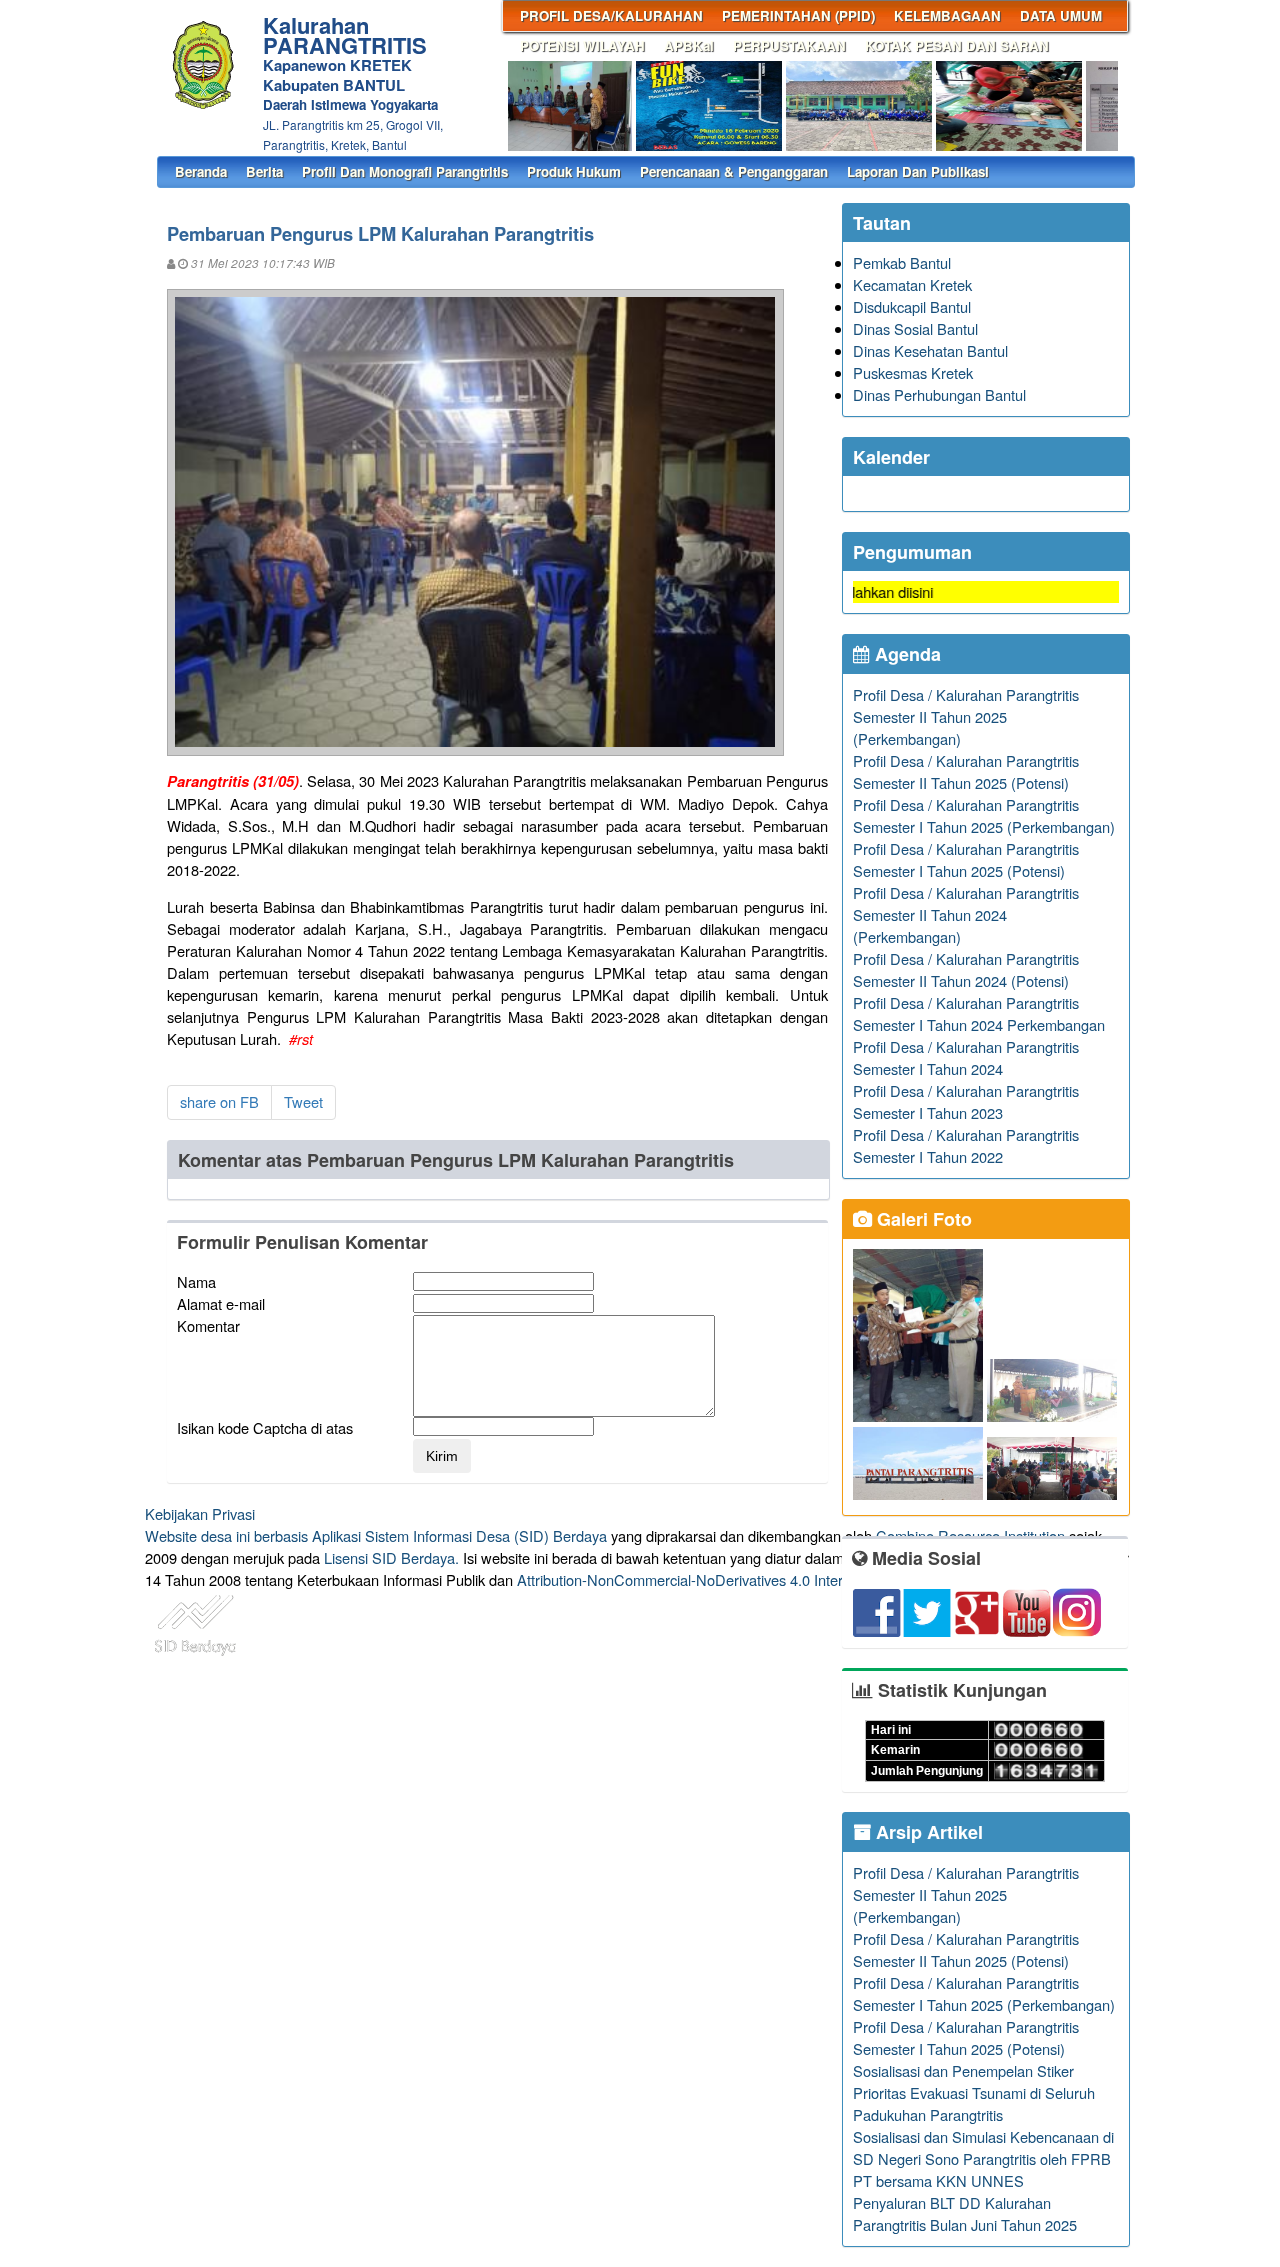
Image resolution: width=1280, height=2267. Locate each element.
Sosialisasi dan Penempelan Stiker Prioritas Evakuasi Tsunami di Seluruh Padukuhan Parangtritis (974, 2092)
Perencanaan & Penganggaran (734, 171)
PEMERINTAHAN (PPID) (798, 15)
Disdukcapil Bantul (912, 306)
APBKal (689, 45)
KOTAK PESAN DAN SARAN (957, 45)
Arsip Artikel (927, 1832)
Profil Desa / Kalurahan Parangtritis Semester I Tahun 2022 (966, 1145)
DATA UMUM (1061, 15)
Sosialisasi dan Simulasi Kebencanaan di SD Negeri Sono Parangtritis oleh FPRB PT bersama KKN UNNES (983, 2158)
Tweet (303, 1101)
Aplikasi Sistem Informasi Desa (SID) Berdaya (459, 1535)
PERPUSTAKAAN (789, 45)
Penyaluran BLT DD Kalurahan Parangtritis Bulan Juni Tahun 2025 (965, 2213)
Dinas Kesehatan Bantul (930, 350)
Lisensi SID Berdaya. (391, 1557)
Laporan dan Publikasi (918, 171)
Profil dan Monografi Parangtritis (405, 171)
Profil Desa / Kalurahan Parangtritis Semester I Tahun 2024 (966, 1057)
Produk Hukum (574, 171)
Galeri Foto (922, 1219)
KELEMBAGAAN (947, 15)
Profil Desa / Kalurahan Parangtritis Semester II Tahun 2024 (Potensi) (966, 969)
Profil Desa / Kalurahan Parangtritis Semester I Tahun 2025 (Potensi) (966, 859)
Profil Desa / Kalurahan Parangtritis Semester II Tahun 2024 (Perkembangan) (966, 914)
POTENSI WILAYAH (582, 45)
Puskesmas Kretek (913, 372)
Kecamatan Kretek (912, 284)
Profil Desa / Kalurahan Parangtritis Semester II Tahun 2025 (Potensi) (966, 771)
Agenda (905, 654)
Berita (264, 171)
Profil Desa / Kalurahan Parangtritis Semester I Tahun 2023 (966, 1101)
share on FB (219, 1101)
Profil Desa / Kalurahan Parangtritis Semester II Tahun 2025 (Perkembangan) (966, 716)
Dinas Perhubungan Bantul (939, 394)
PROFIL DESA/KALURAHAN (611, 15)
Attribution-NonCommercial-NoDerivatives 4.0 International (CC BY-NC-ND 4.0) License (799, 1579)
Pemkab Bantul (902, 262)
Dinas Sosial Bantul (915, 328)
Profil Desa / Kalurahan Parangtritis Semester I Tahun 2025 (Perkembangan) (984, 815)
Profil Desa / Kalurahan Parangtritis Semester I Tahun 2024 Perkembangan (979, 1013)
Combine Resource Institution (970, 1535)
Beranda (201, 171)
